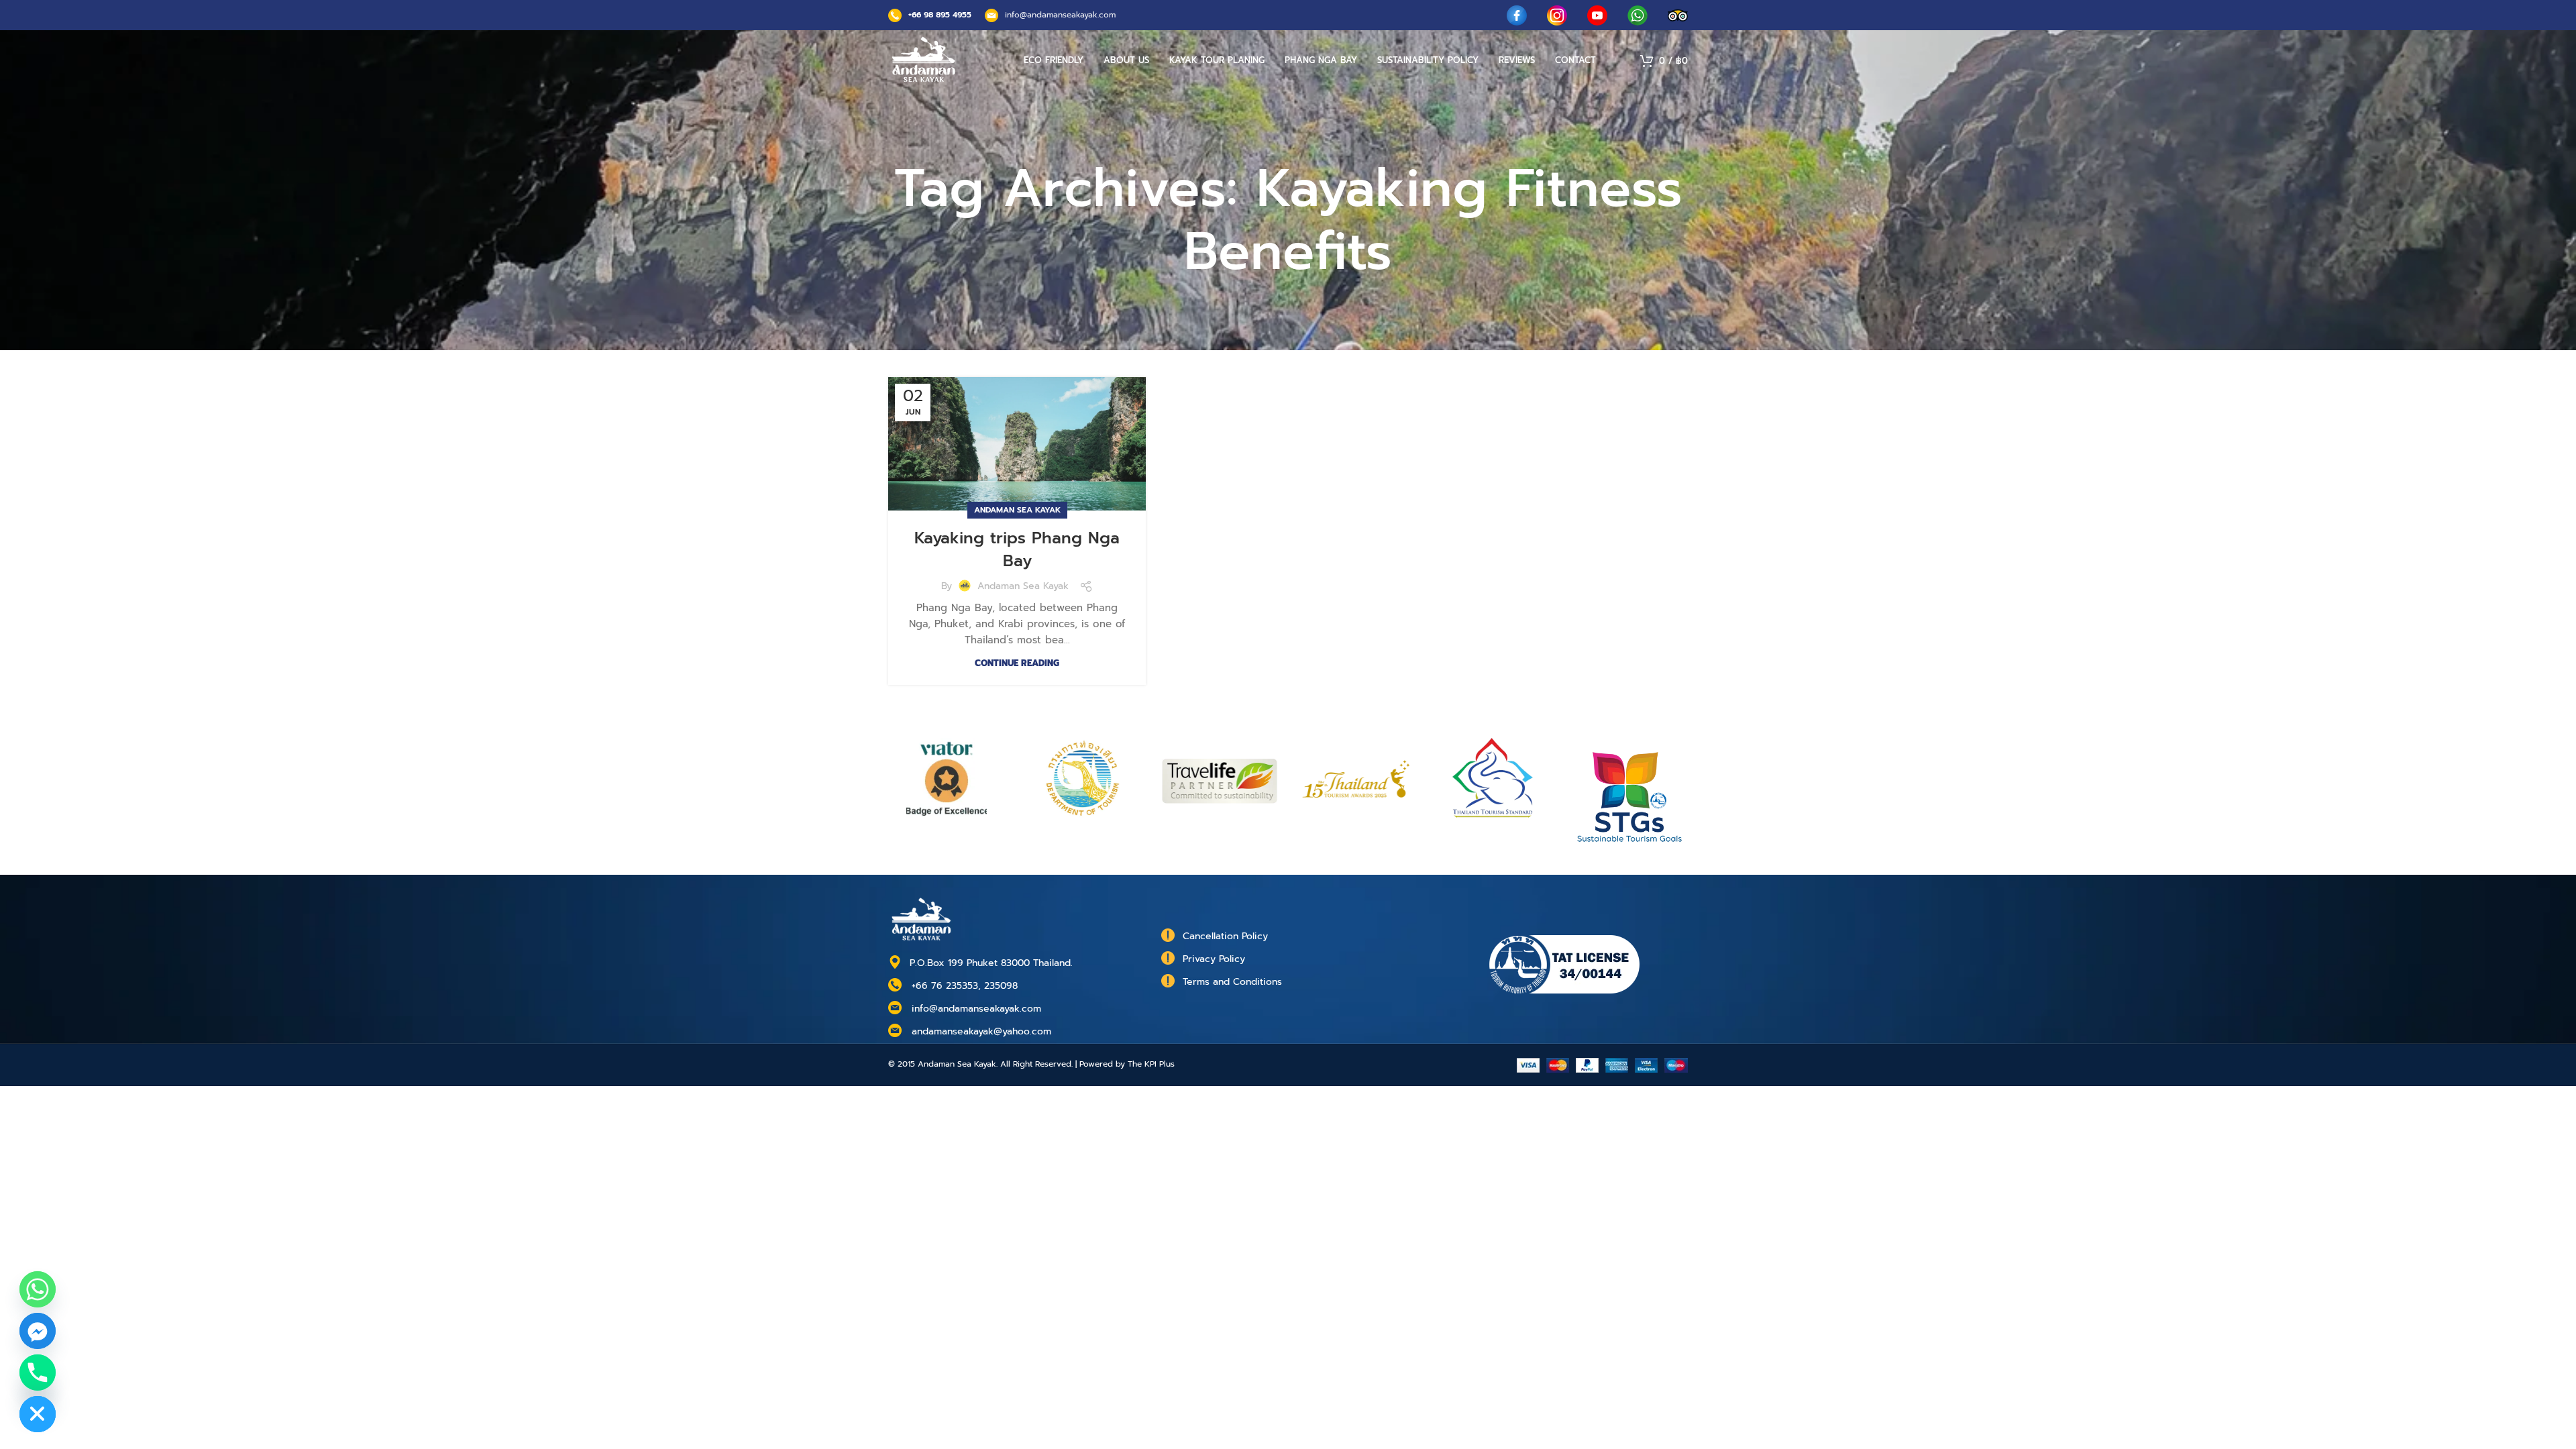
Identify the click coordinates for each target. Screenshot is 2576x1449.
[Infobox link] (930, 15)
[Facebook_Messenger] (38, 1331)
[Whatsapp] (38, 1289)
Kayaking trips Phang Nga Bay (1017, 549)
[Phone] (38, 1373)
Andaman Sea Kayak (1017, 510)
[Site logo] (924, 60)
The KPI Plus (1151, 1064)
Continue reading (1017, 663)
